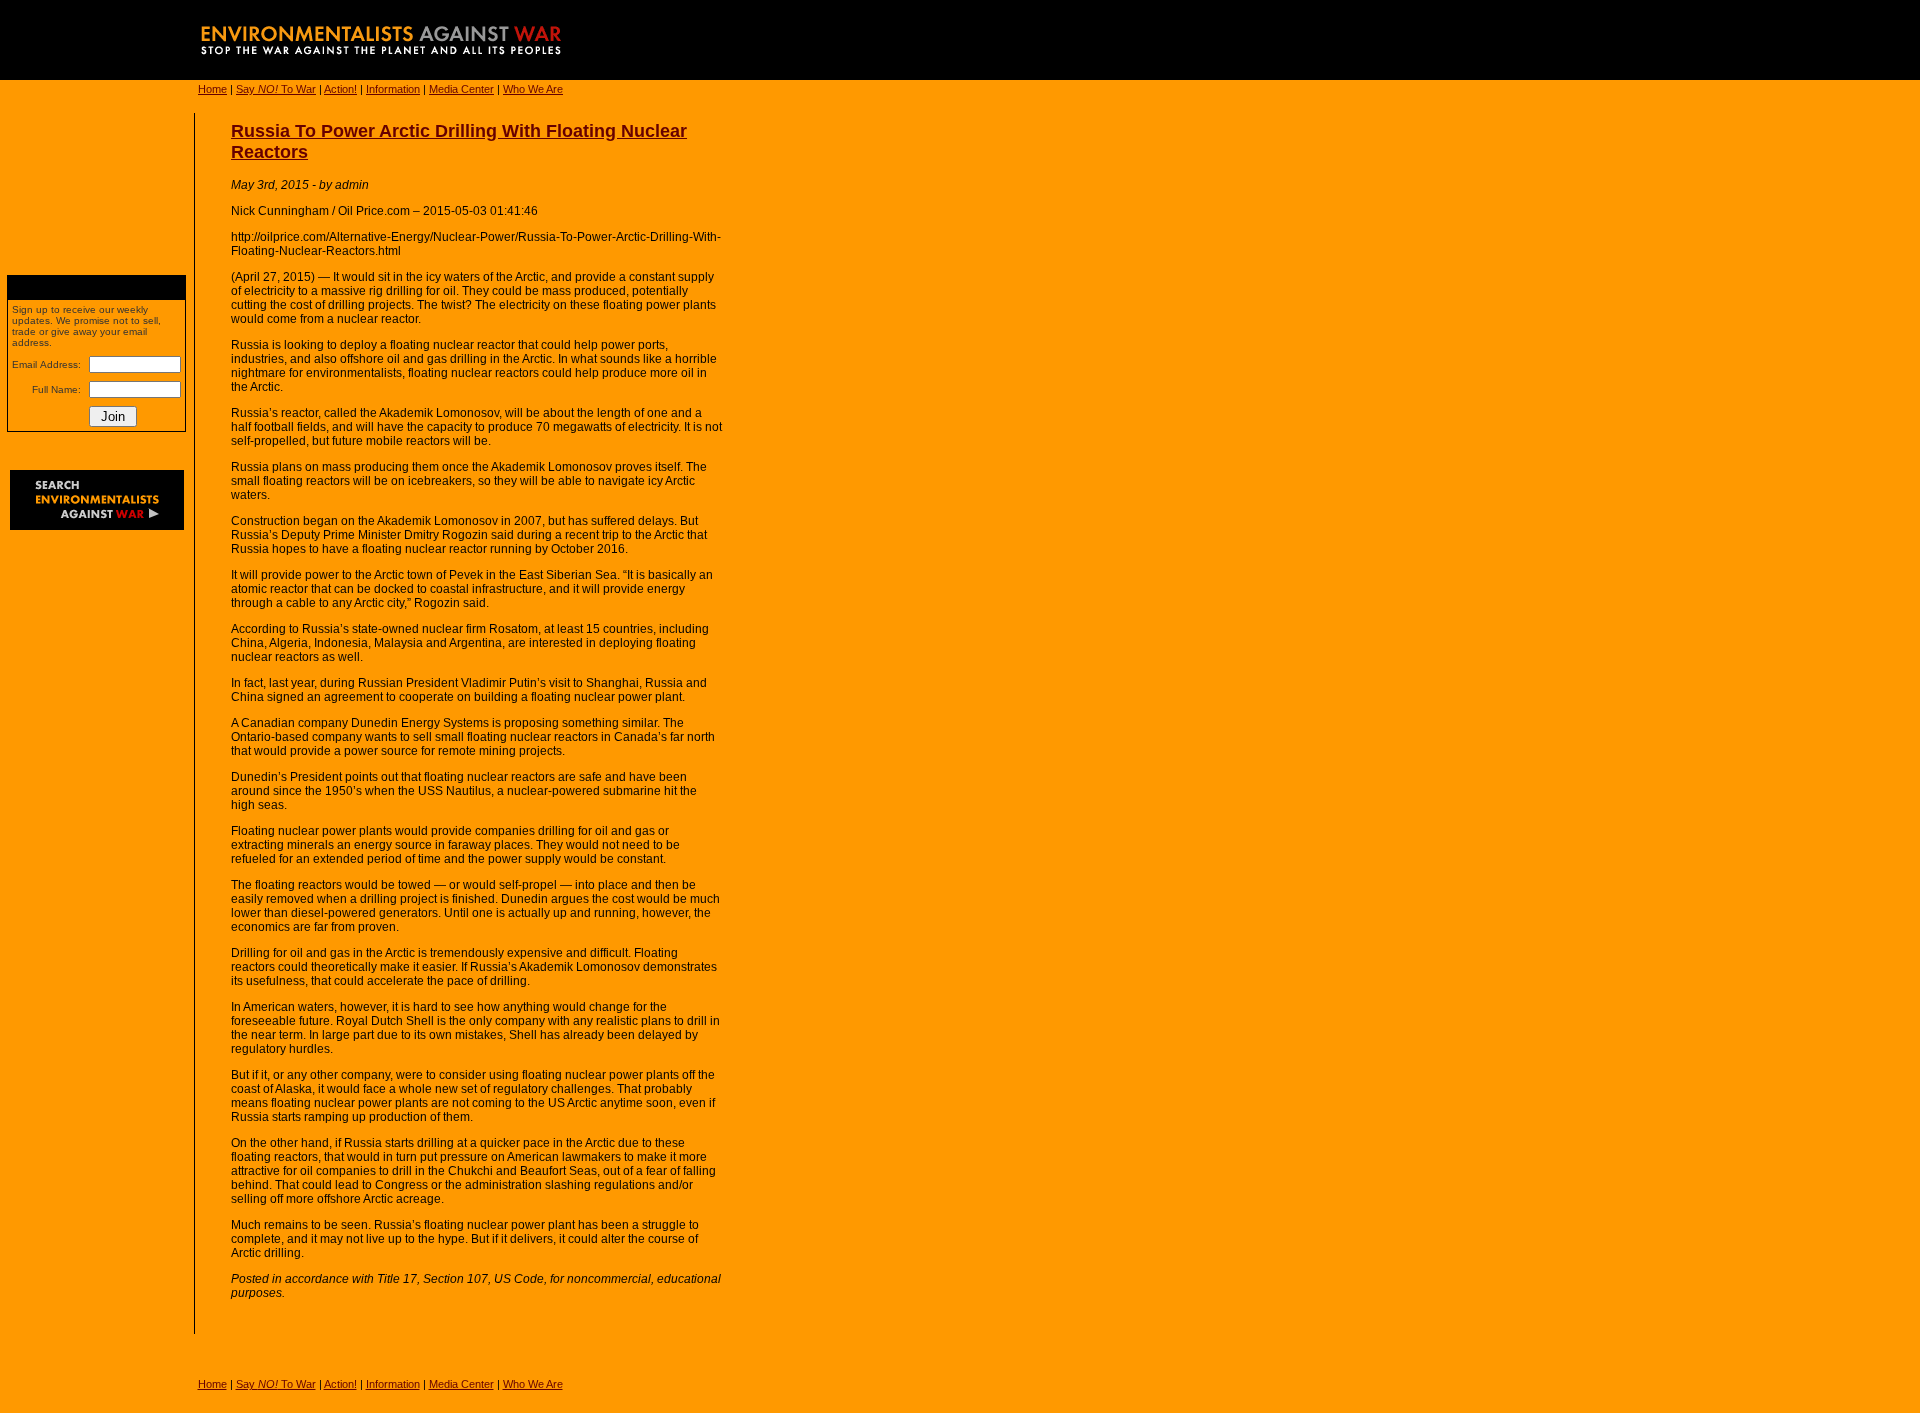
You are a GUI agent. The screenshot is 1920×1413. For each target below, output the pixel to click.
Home (212, 89)
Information (393, 89)
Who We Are (533, 89)
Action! (340, 89)
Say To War (276, 89)
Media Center (461, 89)
